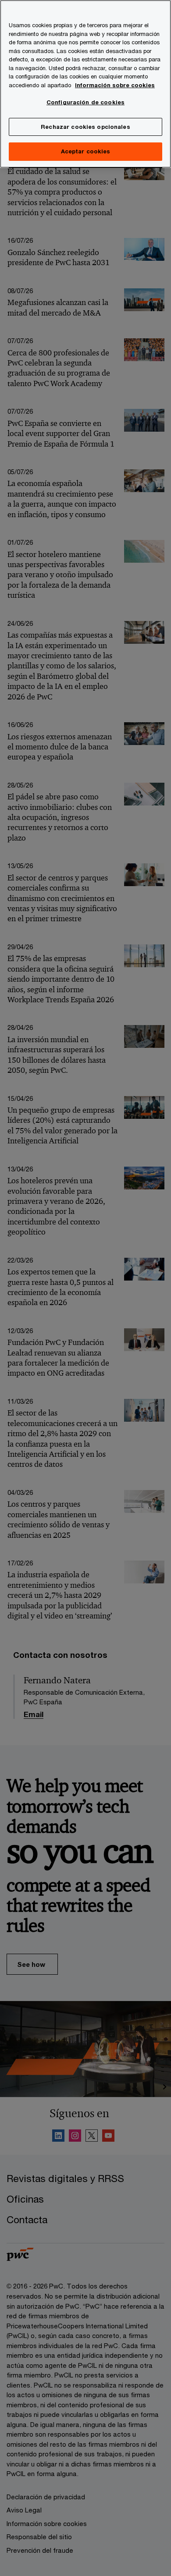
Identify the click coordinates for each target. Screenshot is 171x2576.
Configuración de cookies (85, 102)
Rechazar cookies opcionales (85, 127)
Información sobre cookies (115, 85)
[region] (85, 84)
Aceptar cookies (86, 151)
